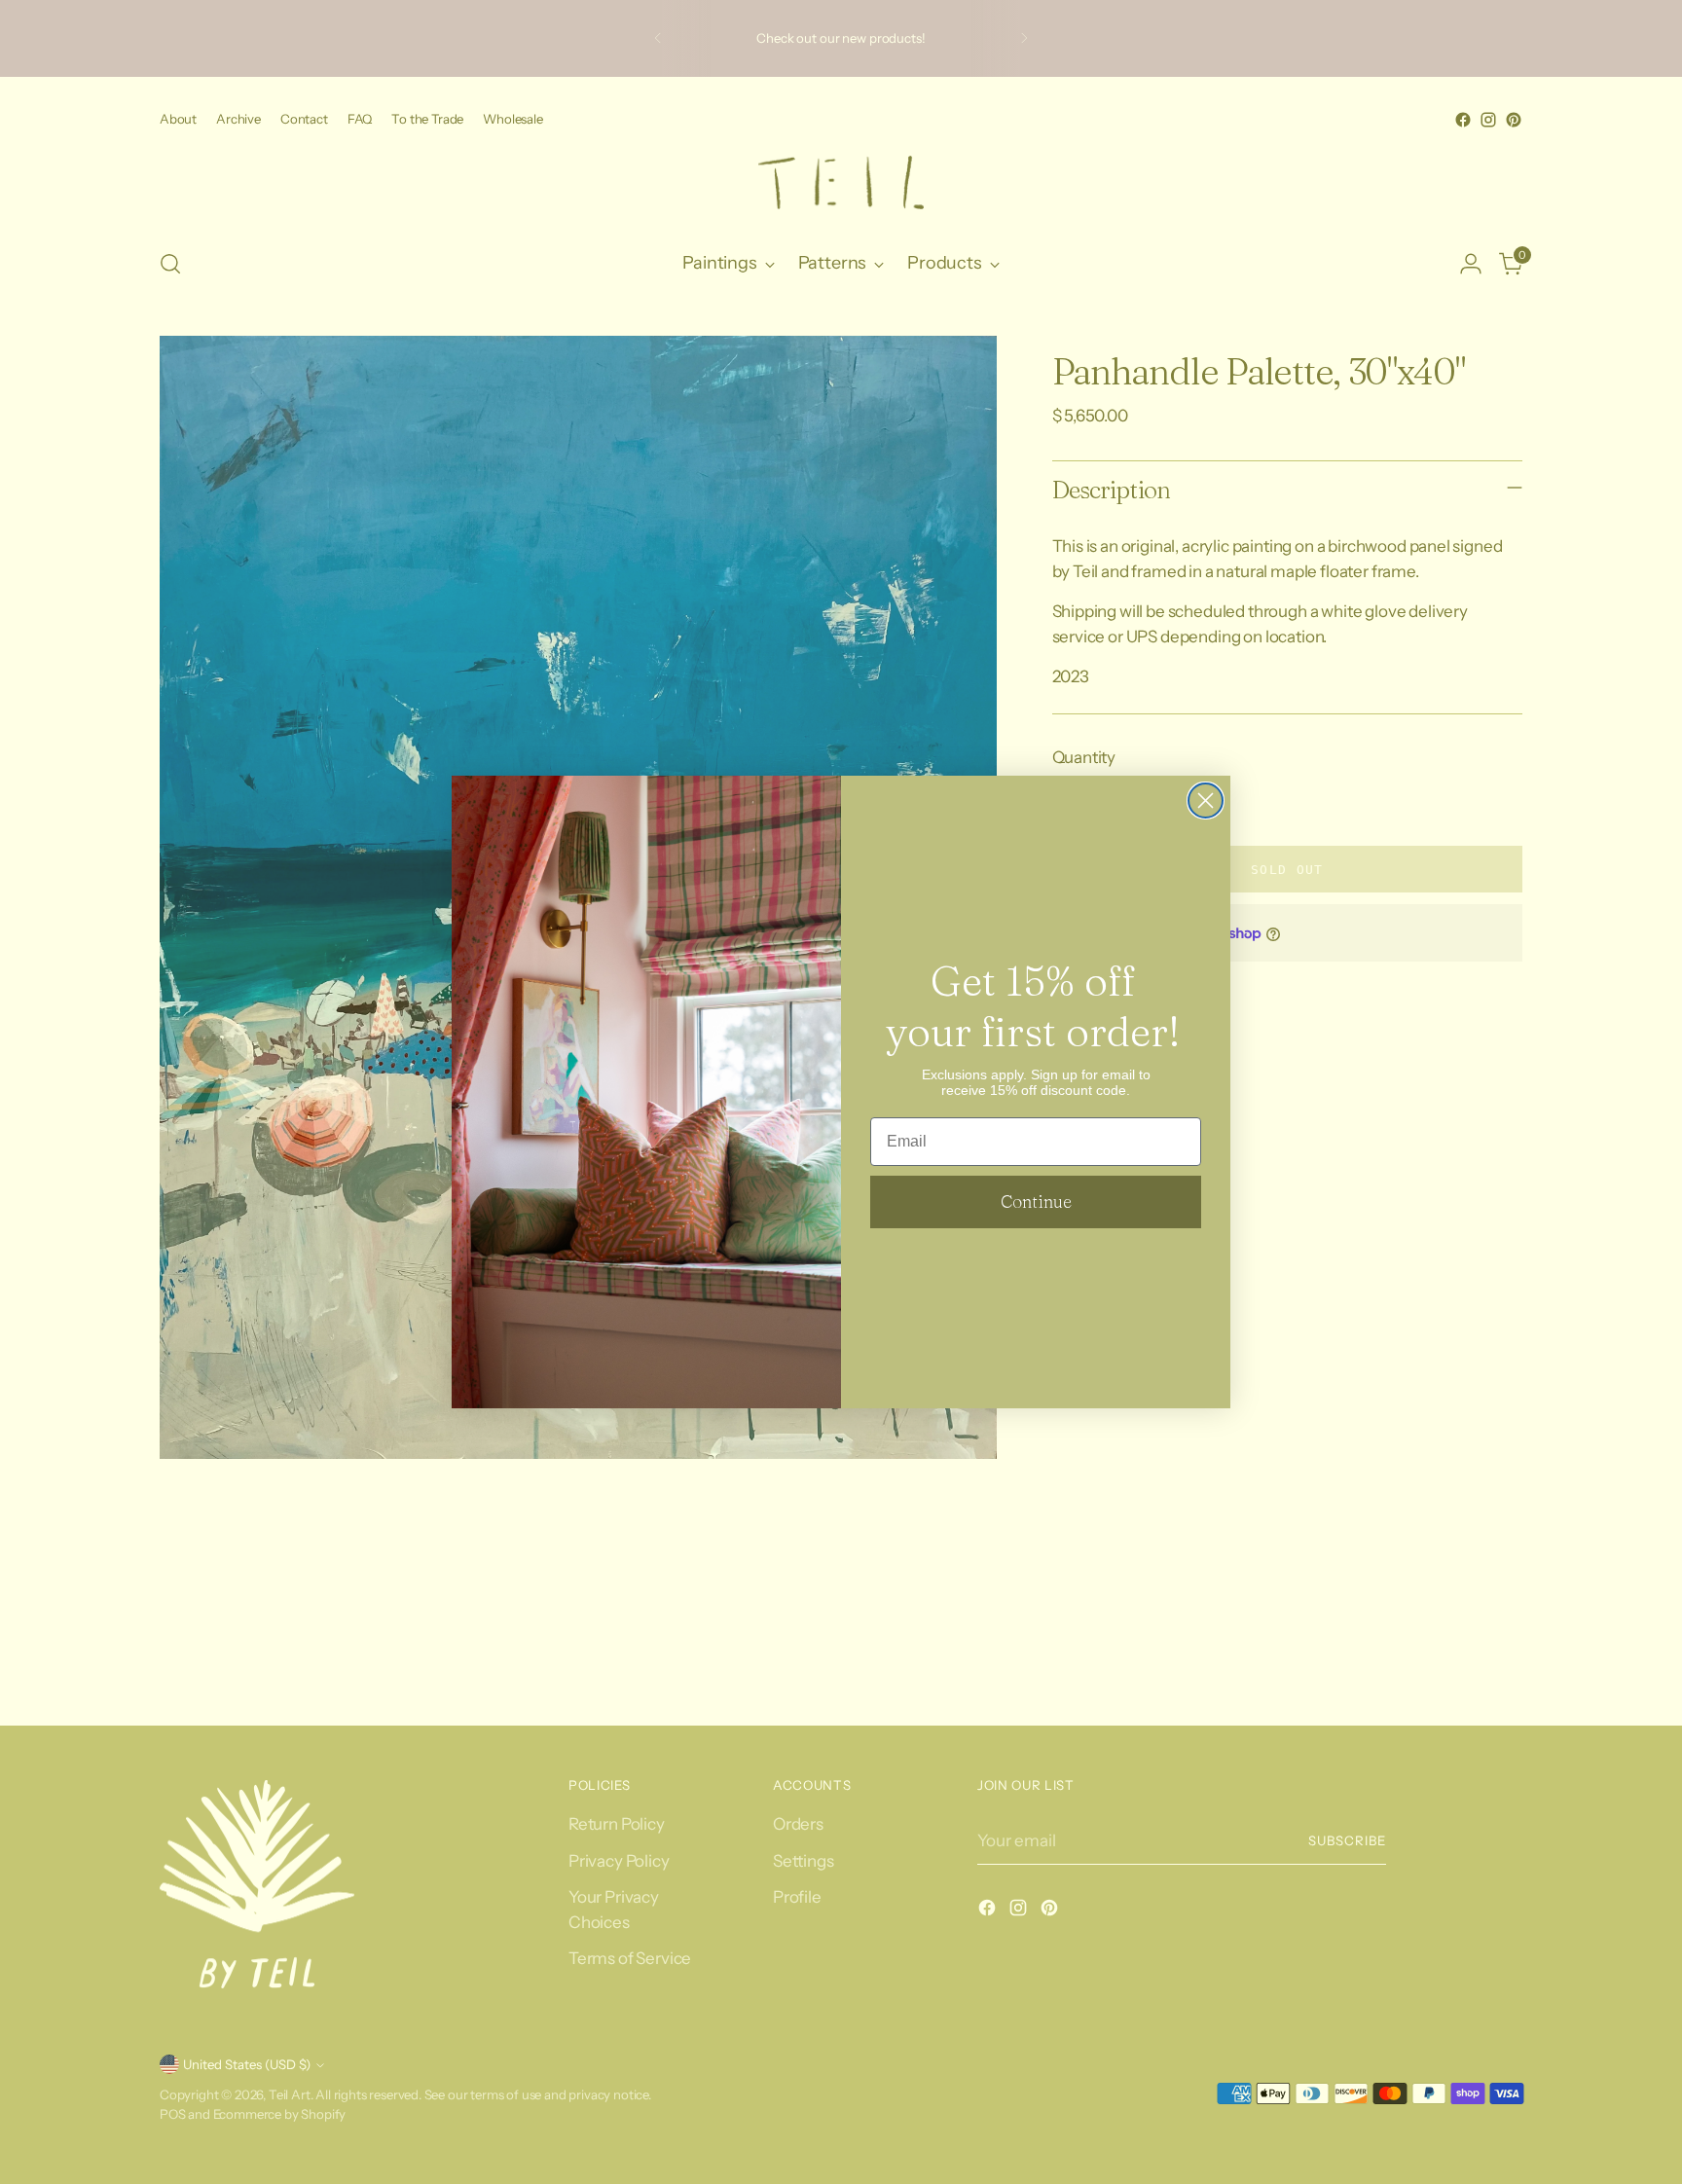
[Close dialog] (1206, 801)
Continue (1036, 1201)
